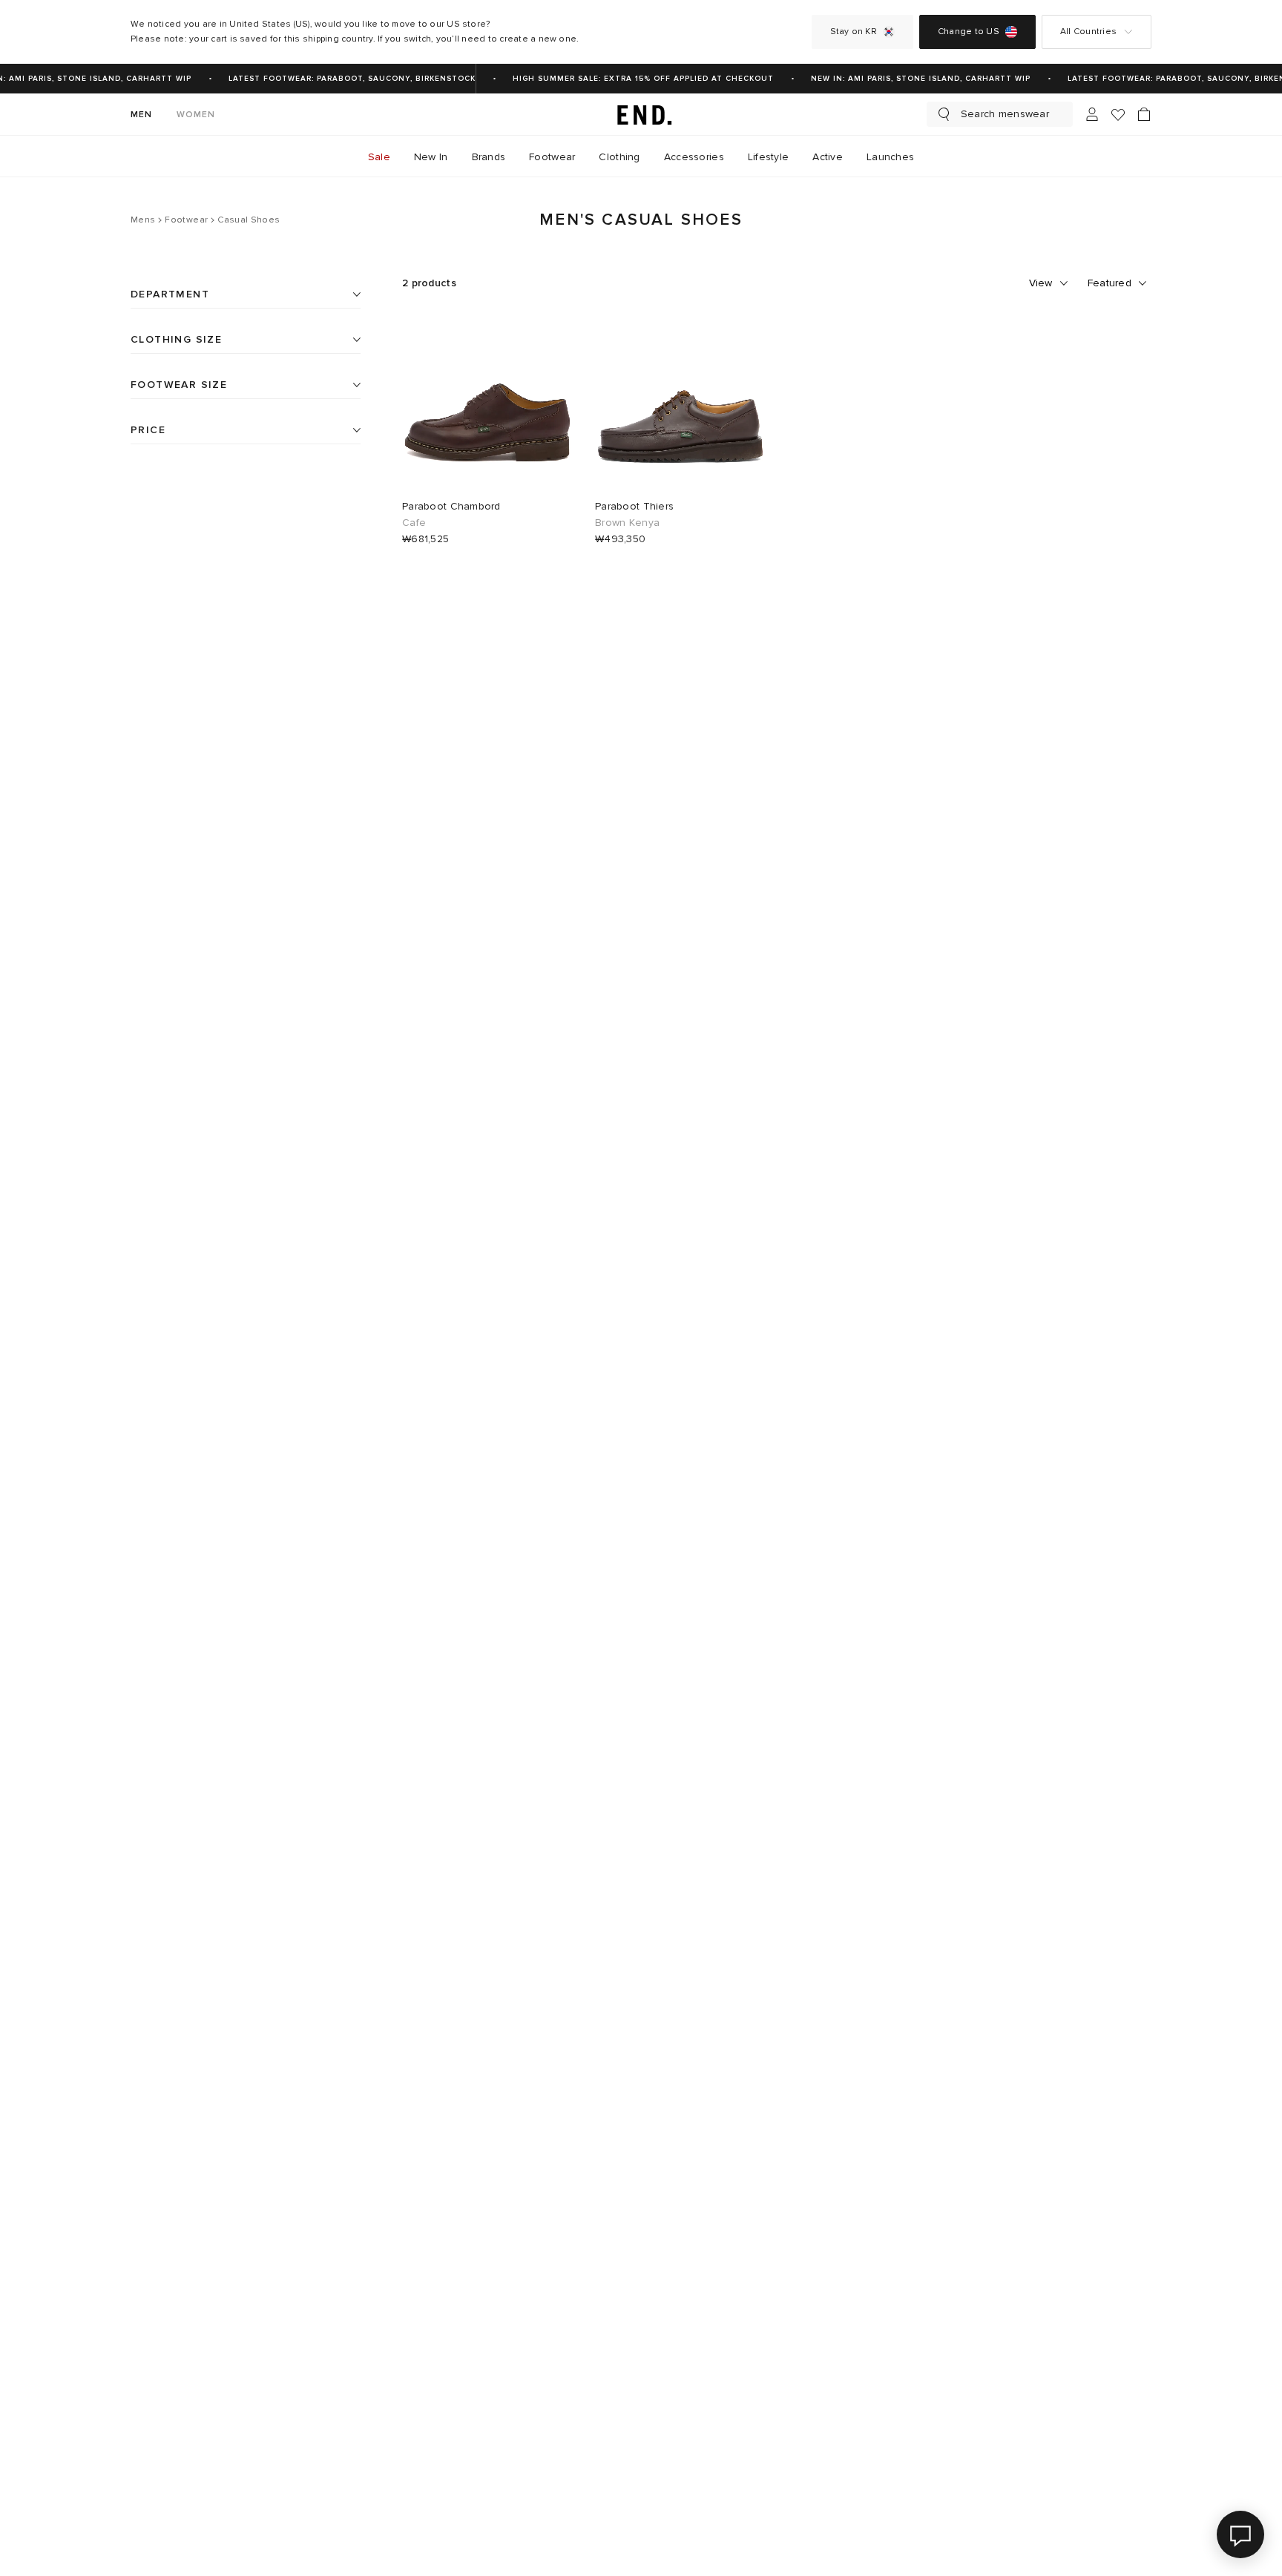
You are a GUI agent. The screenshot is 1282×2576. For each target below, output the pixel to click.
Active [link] (828, 157)
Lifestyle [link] (769, 157)
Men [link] (142, 115)
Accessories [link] (694, 157)
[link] (641, 114)
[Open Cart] (1144, 114)
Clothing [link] (619, 157)
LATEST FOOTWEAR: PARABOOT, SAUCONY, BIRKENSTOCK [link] (343, 79)
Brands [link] (489, 157)
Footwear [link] (552, 157)
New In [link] (431, 157)
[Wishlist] (1118, 115)
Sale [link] (379, 157)
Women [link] (196, 115)
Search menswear (1005, 114)
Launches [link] (890, 157)
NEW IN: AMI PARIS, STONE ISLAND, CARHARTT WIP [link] (912, 79)
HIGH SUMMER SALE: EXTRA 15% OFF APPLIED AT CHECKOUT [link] (634, 79)
